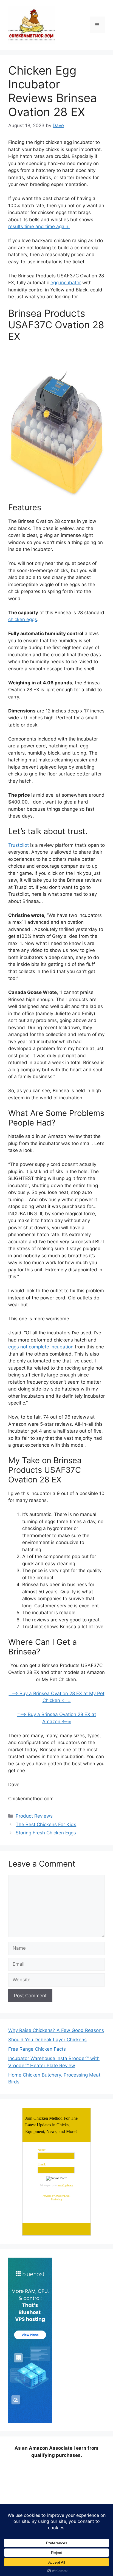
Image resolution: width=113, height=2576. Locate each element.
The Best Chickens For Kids (46, 1824)
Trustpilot (19, 845)
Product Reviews (34, 1816)
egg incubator (66, 283)
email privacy (66, 2185)
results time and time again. (39, 226)
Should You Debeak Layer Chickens (47, 2040)
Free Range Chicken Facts (37, 2049)
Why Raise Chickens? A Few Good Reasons (56, 2030)
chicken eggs (23, 619)
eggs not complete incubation (41, 1347)
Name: (42, 2150)
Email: (42, 2164)
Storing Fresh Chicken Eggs (46, 1833)
